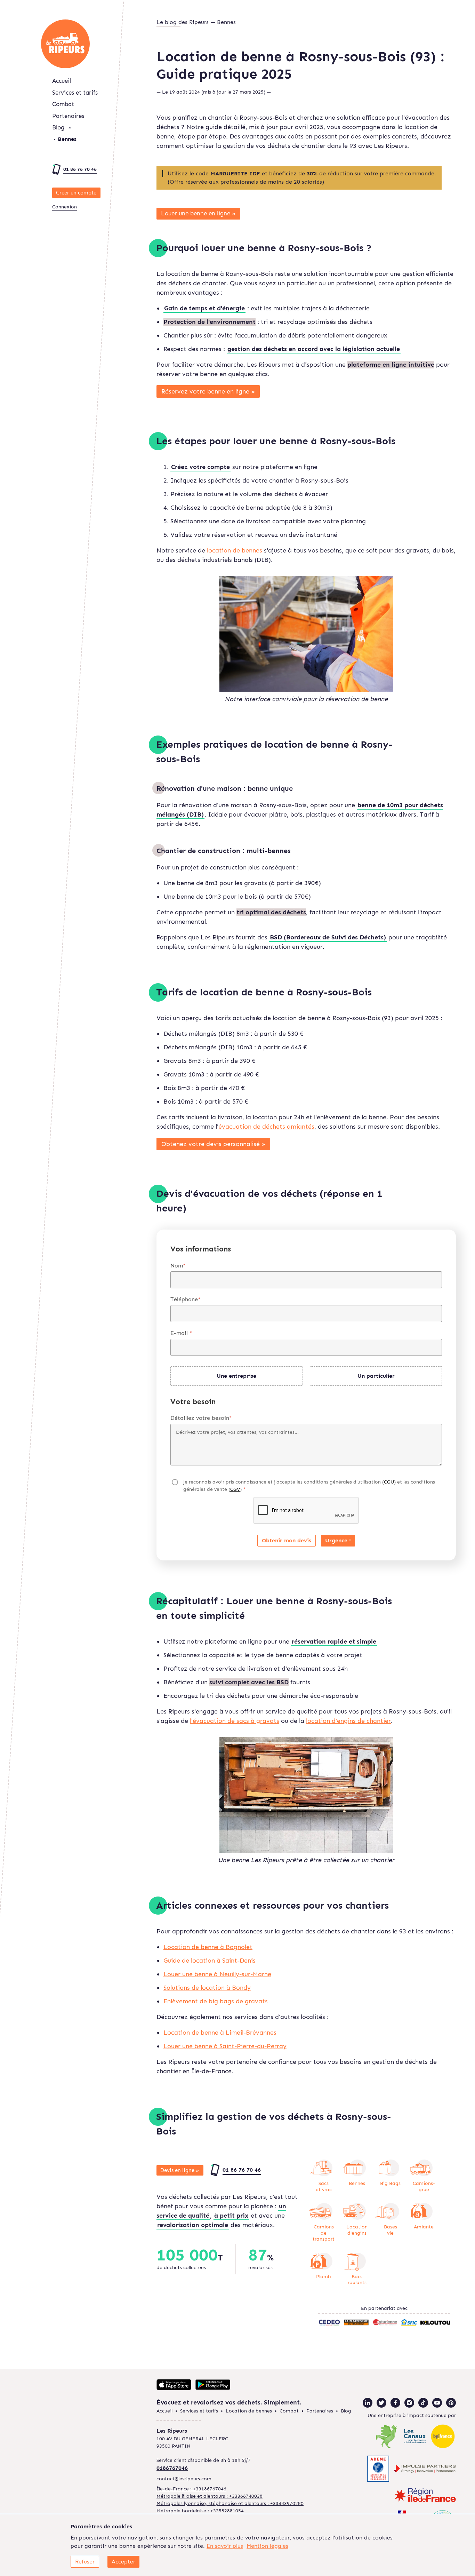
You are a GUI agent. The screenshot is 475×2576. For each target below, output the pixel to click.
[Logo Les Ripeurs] (65, 44)
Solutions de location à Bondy (207, 1988)
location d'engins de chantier (348, 1721)
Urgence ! (338, 1540)
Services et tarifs (75, 93)
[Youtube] (437, 2403)
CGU (389, 1482)
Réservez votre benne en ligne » (208, 391)
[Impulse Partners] (425, 2470)
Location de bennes (249, 2411)
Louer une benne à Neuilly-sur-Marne (217, 1974)
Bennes (67, 139)
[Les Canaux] (415, 2437)
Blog (58, 127)
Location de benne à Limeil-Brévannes (220, 2033)
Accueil (62, 81)
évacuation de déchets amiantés (266, 1127)
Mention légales (267, 2546)
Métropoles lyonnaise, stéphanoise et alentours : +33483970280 (230, 2503)
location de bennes (235, 550)
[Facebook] (395, 2403)
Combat (63, 104)
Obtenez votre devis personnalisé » (214, 1144)
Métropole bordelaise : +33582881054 (200, 2511)
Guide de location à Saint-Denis (210, 1961)
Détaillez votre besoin (201, 1418)
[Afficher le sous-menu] (70, 128)
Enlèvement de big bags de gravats (216, 2001)
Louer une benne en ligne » (198, 213)
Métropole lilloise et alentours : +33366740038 (210, 2496)
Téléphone (186, 1299)
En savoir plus (225, 2546)
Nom (178, 1266)
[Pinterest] (451, 2403)
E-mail (181, 1333)
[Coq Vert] (387, 2437)
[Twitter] (381, 2403)
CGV (235, 1489)
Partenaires (68, 116)
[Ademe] (378, 2470)
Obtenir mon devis (287, 1540)
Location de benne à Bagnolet (208, 1947)
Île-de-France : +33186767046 (191, 2489)
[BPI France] (443, 2437)
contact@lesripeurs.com (184, 2479)
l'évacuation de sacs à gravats (235, 1721)
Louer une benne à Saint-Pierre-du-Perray (225, 2046)
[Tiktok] (423, 2403)
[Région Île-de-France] (425, 2496)
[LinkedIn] (368, 2403)
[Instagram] (409, 2403)
